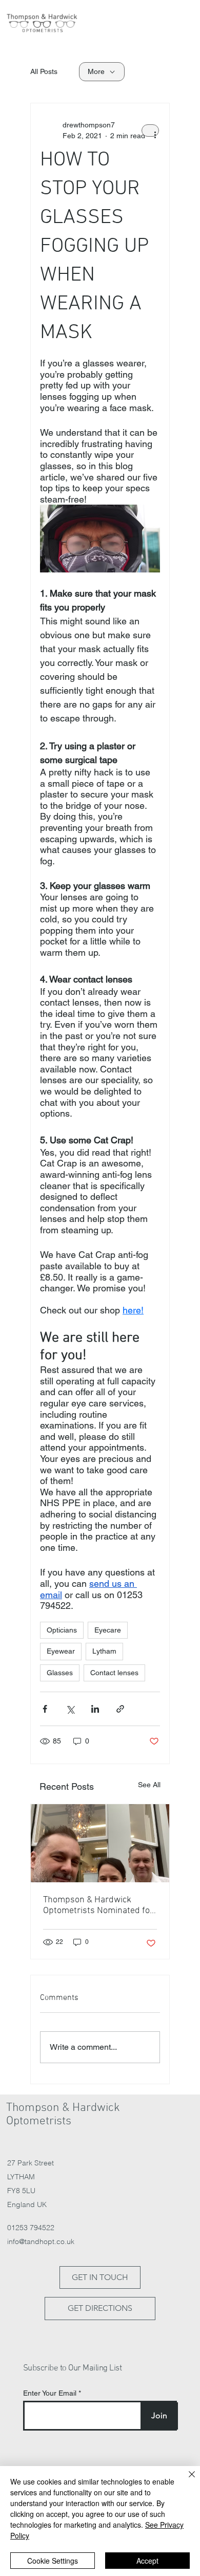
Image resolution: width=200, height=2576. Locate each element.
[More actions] (150, 131)
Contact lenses (114, 1673)
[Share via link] (120, 1709)
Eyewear (61, 1651)
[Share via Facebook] (45, 1709)
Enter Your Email (50, 2393)
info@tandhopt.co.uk (41, 2241)
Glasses (60, 1673)
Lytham (104, 1651)
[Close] (186, 2480)
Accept (147, 2561)
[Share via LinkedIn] (95, 1709)
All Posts (44, 71)
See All (149, 1785)
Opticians (62, 1630)
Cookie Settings (53, 2561)
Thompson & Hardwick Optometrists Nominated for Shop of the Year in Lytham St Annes (98, 1905)
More (96, 71)
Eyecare (108, 1630)
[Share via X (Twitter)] (70, 1709)
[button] (175, 25)
